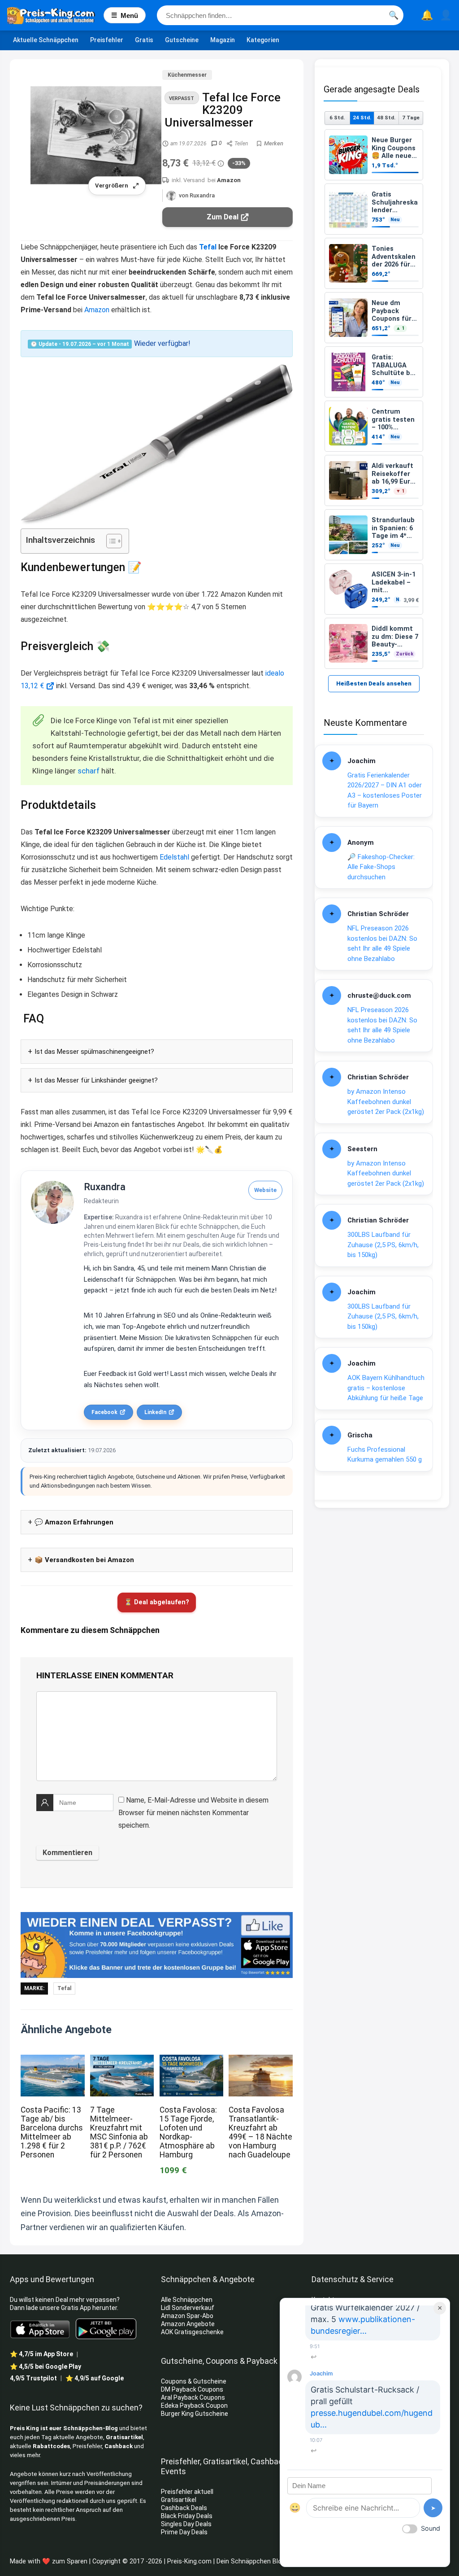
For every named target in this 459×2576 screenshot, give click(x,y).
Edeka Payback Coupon (194, 2406)
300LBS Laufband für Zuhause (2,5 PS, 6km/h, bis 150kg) (383, 1245)
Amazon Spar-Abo (187, 2316)
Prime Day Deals (184, 2532)
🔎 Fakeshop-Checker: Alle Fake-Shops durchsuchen (381, 867)
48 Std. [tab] (386, 118)
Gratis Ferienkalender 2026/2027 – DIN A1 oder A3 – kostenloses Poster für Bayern (385, 790)
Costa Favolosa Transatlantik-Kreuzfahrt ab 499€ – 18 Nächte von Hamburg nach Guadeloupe (260, 2132)
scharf (89, 771)
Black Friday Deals (187, 2516)
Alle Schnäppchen (187, 2300)
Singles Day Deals (186, 2524)
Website (265, 1190)
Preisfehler (107, 40)
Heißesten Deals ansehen (374, 683)
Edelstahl (174, 857)
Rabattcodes (51, 2446)
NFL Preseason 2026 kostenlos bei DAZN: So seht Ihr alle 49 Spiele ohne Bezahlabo (382, 943)
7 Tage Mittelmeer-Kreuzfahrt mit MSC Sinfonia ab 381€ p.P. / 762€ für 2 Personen (119, 2132)
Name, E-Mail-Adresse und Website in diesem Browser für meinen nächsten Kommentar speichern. (193, 1813)
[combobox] (280, 15)
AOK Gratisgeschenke (192, 2332)
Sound (431, 2528)
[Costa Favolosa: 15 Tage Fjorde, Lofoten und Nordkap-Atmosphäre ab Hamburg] (191, 2061)
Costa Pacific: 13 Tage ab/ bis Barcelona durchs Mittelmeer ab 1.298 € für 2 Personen (52, 2132)
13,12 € (32, 686)
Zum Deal (223, 217)
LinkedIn (155, 1412)
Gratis (144, 40)
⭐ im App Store (41, 2354)
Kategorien (263, 40)
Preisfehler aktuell (187, 2492)
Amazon (229, 180)
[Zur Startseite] (55, 15)
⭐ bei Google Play (45, 2366)
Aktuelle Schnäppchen (46, 40)
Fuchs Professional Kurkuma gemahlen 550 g (385, 1455)
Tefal (208, 247)
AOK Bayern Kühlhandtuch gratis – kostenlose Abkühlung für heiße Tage (386, 1388)
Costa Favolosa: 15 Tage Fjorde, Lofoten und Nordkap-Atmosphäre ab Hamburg (188, 2132)
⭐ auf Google (95, 2378)
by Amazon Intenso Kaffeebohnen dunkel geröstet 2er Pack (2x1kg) (386, 1102)
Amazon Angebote (188, 2324)
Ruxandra (105, 1187)
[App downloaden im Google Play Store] (106, 2329)
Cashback (119, 2446)
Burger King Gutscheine (195, 2414)
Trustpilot (33, 2378)
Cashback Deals (184, 2508)
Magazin (223, 40)
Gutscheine (182, 40)
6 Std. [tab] (337, 118)
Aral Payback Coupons (193, 2397)
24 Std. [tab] (362, 118)
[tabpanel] (374, 399)
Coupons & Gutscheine (194, 2381)
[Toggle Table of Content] (110, 541)
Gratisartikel (124, 2437)
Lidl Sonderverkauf (188, 2308)
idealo (275, 673)
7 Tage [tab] (411, 118)
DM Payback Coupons (192, 2389)
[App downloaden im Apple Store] (40, 2329)
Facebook (104, 1412)
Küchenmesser (187, 75)
